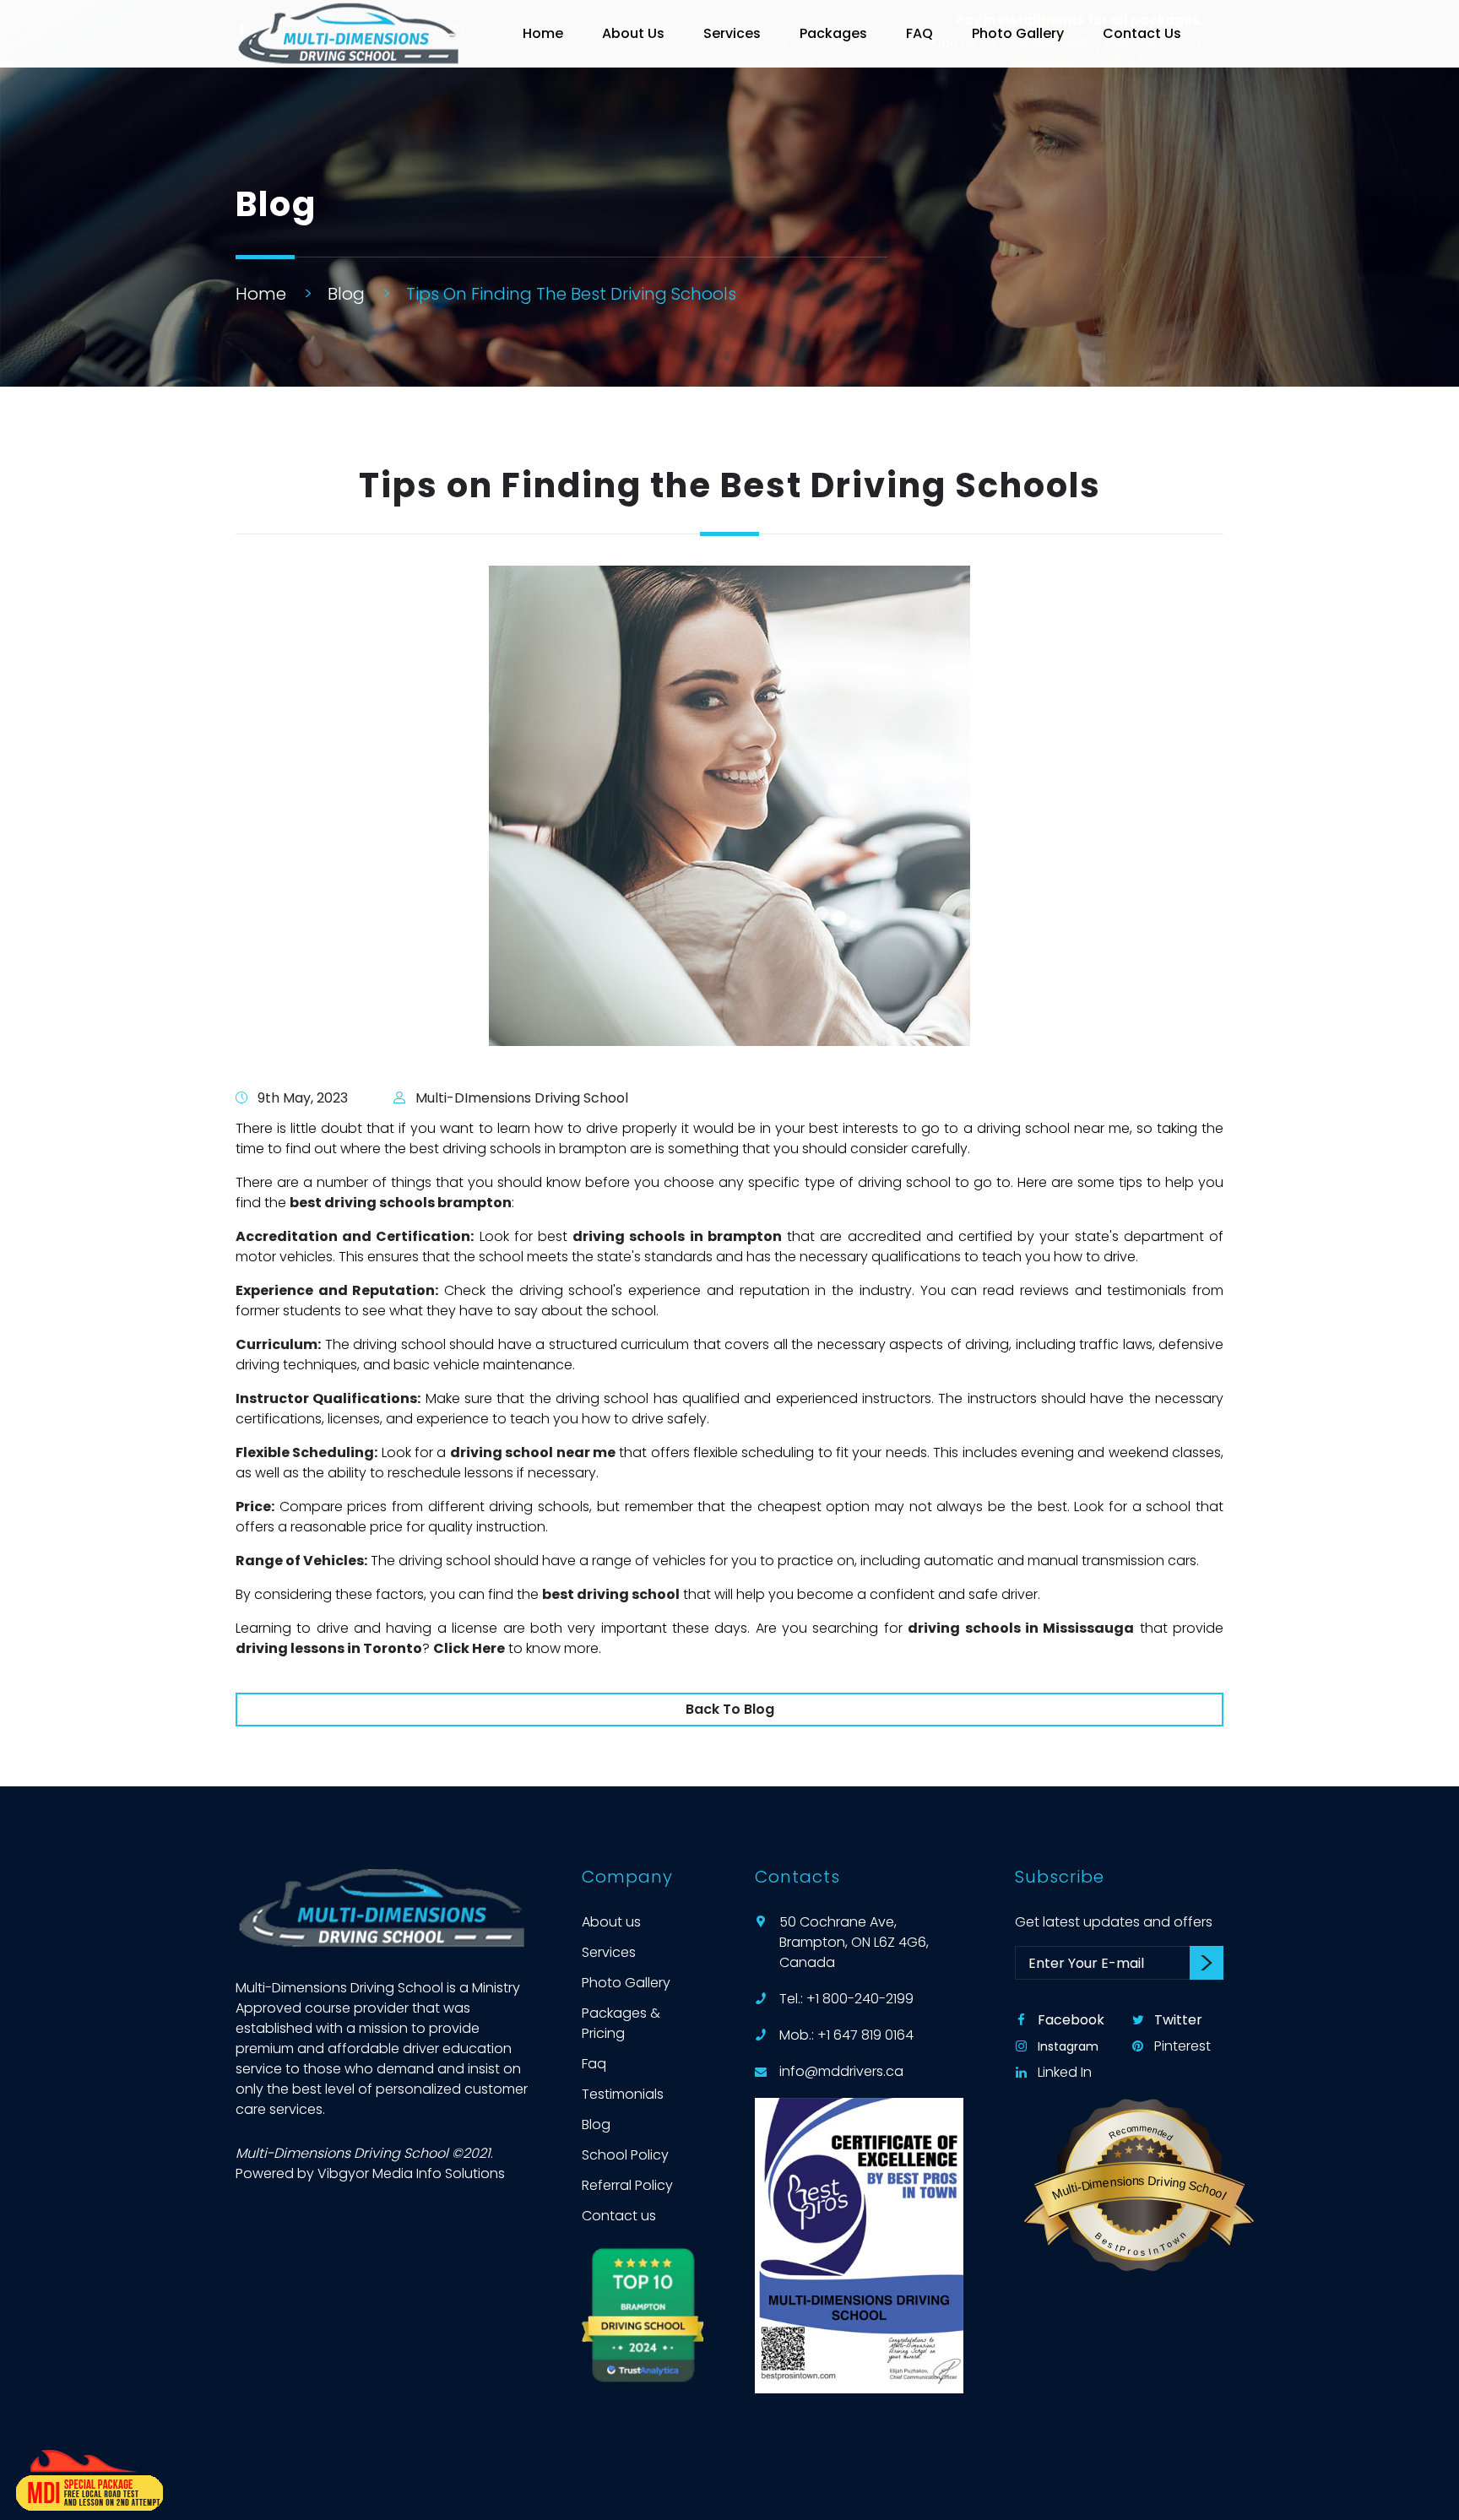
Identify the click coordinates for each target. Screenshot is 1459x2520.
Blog (346, 294)
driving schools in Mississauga (1021, 1628)
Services (732, 33)
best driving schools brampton (401, 1203)
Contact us (619, 2216)
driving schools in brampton (677, 1236)
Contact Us (1142, 33)
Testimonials (623, 2094)
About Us (633, 33)
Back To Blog (730, 1709)
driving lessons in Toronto (329, 1648)
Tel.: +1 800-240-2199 (846, 1999)
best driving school (611, 1594)
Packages (833, 33)
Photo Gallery (1018, 33)
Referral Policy (627, 2185)
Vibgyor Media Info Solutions (411, 2173)
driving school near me (533, 1452)
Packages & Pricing (621, 2023)
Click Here (469, 1648)
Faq (594, 2064)
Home (543, 33)
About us (611, 1922)
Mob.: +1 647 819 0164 (846, 2035)
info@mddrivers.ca (841, 2071)
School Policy (625, 2155)
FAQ (919, 33)
